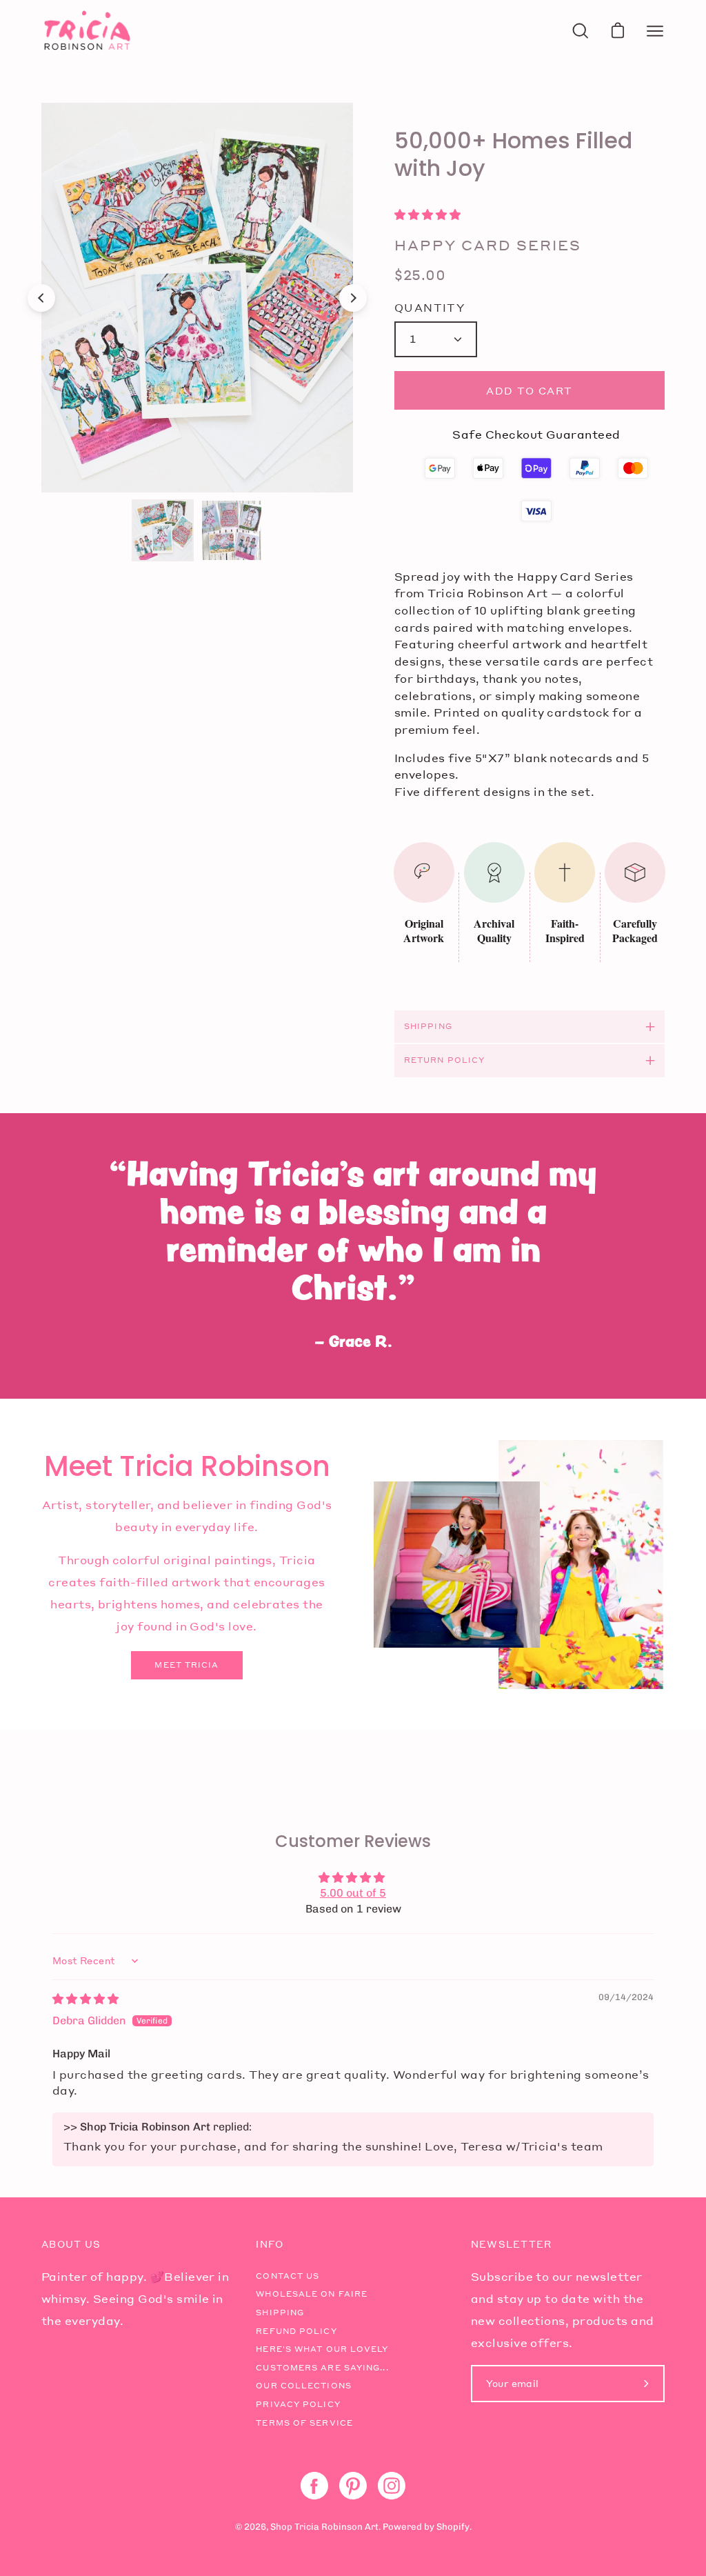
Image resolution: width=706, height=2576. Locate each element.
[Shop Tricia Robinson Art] (86, 31)
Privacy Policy (298, 2404)
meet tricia (186, 1665)
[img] (85, 1999)
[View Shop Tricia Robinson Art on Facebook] (314, 2486)
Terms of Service (304, 2423)
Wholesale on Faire (312, 2294)
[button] (427, 215)
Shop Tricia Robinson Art (324, 2527)
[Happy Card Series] (163, 530)
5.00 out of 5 (353, 1893)
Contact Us (288, 2276)
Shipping (428, 1026)
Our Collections (304, 2386)
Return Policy (444, 1060)
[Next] (353, 298)
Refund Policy (296, 2331)
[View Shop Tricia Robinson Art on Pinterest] (353, 2486)
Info (270, 2244)
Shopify (453, 2527)
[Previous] (41, 298)
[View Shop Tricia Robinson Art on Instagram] (392, 2486)
